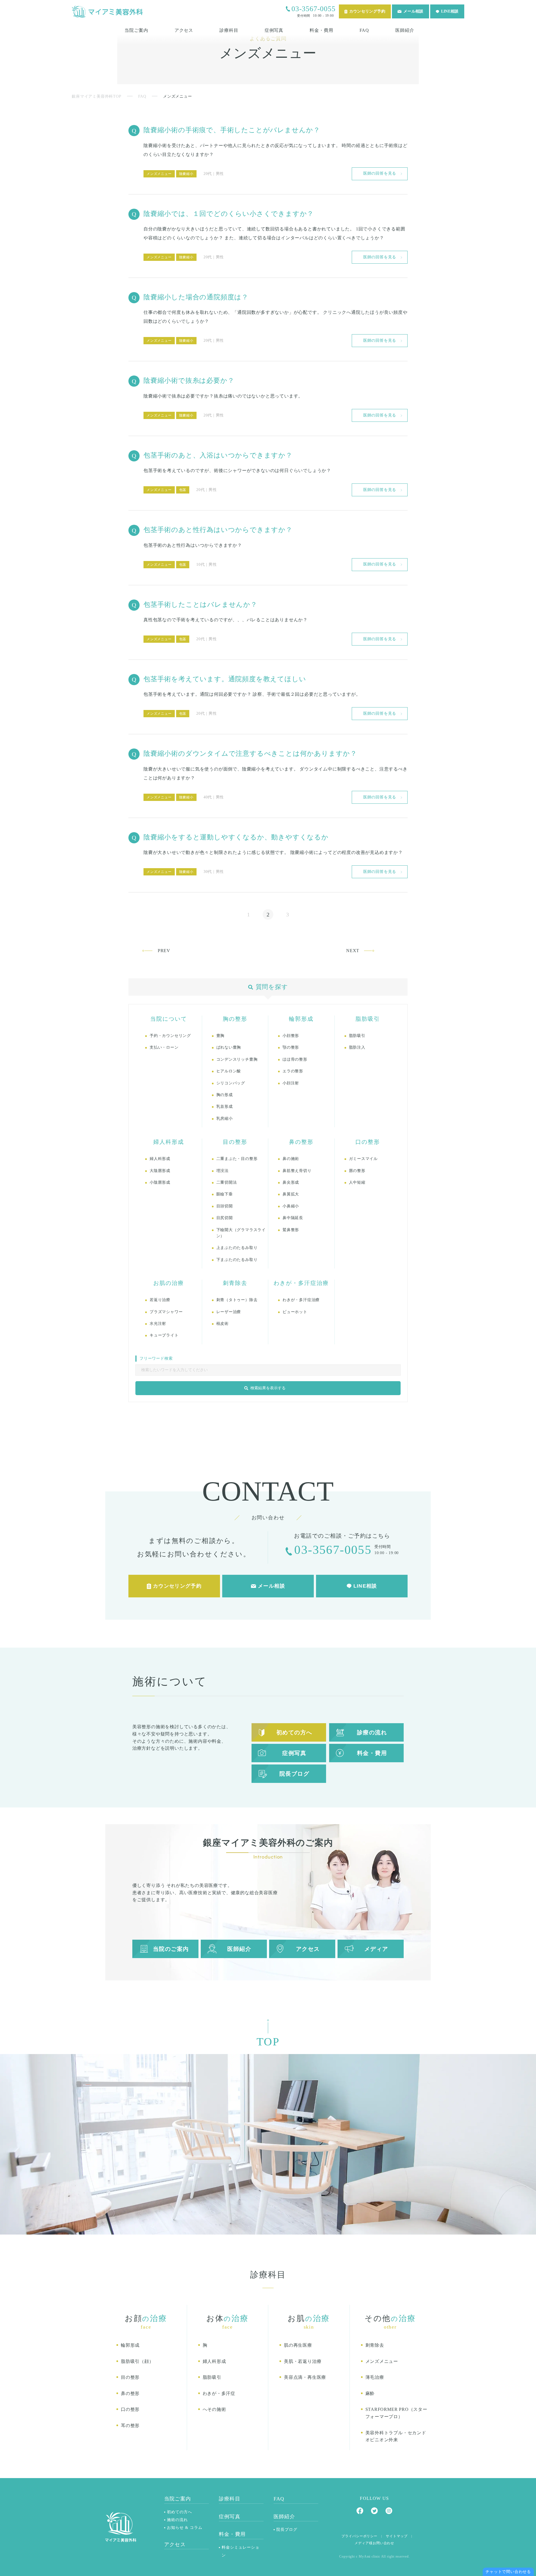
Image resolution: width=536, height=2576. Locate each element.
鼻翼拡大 (291, 1194)
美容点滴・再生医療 (305, 2377)
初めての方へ (294, 1732)
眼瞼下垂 (225, 1194)
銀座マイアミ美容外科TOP (96, 96)
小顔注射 (291, 1083)
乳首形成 (225, 1107)
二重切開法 (227, 1182)
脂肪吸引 (357, 1036)
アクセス (184, 30)
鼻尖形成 (291, 1182)
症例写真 (274, 30)
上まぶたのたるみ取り (237, 1248)
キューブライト (164, 1335)
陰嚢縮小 (186, 174)
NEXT (353, 951)
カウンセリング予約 (367, 11)
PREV (164, 951)
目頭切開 (225, 1206)
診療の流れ (372, 1732)
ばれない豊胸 (229, 1047)
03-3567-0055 (314, 9)
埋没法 (222, 1171)
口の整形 (130, 2409)
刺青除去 (375, 2345)
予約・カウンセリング (170, 1036)
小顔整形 (291, 1036)
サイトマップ (397, 2536)
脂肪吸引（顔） (137, 2361)
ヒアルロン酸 (229, 1071)
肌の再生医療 (298, 2345)
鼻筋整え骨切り (297, 1171)
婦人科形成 (160, 1159)
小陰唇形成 (160, 1182)
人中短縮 (357, 1182)
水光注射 (158, 1324)
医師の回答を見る (380, 173)
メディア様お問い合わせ (374, 2543)
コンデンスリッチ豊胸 (237, 1059)
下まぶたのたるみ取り (237, 1260)
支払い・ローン (164, 1047)
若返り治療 (160, 1300)
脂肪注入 (357, 1047)
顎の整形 (291, 1047)
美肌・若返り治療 (303, 2361)
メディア (376, 1949)
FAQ (364, 30)
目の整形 (130, 2377)
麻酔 (370, 2393)
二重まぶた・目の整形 (237, 1159)
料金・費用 (321, 30)
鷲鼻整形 (291, 1230)
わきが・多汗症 (219, 2393)
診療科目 (229, 30)
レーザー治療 (229, 1312)
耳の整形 (130, 2425)
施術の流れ (177, 2520)
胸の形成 (225, 1095)
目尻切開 (225, 1218)
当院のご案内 (171, 1949)
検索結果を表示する (268, 1388)
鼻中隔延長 (293, 1218)
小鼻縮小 (291, 1206)
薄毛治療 (375, 2377)
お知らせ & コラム (185, 2528)
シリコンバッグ (231, 1083)
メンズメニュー (159, 174)
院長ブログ (295, 1774)
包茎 (183, 490)
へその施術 (214, 2409)
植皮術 (222, 1324)
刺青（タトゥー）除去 (237, 1300)
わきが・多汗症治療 (301, 1300)
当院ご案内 (136, 30)
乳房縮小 (225, 1119)
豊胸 (221, 1036)
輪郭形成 (130, 2345)
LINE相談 (450, 11)
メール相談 (413, 11)
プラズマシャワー (166, 1312)
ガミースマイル (363, 1159)
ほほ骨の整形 (295, 1059)
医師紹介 (405, 30)
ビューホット (295, 1312)
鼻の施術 (291, 1159)
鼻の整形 (130, 2393)
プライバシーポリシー (359, 2536)
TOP (528, 2562)
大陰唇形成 (160, 1171)
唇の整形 (357, 1171)
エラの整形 (293, 1071)
